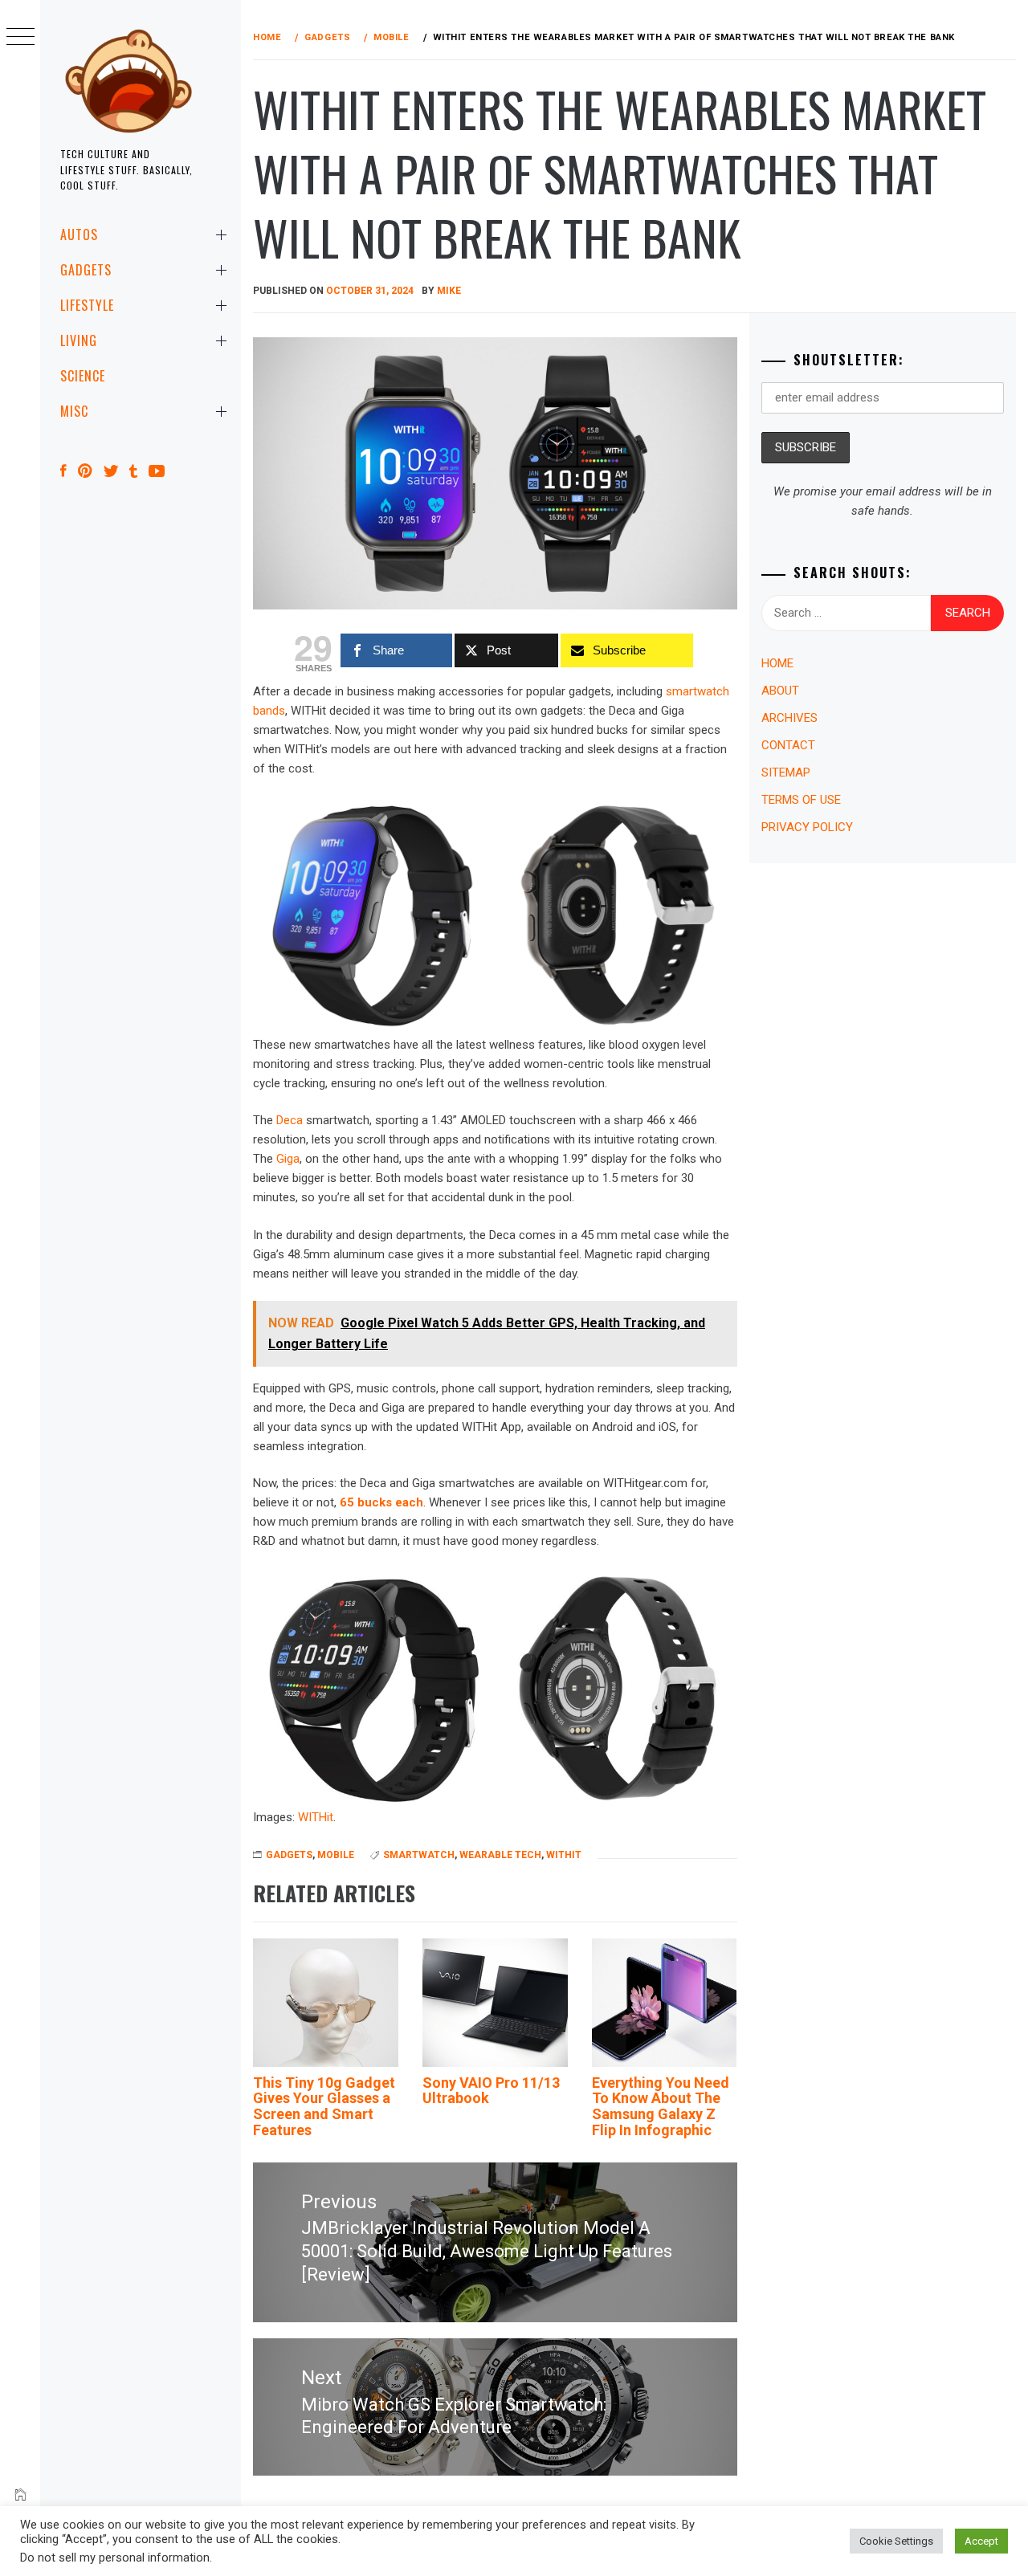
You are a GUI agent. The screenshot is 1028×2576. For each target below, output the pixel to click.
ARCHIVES (789, 718)
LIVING (79, 340)
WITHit (316, 1817)
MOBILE (336, 1855)
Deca (290, 1120)
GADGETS (86, 270)
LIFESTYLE (87, 305)
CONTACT (788, 745)
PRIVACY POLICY (807, 827)
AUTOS (79, 234)
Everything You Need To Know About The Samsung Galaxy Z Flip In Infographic (661, 2106)
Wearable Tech (500, 1855)
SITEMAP (786, 772)
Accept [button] (981, 2541)
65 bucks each (381, 1502)
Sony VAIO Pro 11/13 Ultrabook (491, 2091)
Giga (288, 1159)
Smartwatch (419, 1855)
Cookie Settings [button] (896, 2541)
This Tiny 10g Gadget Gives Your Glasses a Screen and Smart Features (324, 2106)
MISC (74, 411)
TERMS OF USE (801, 800)
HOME (777, 663)
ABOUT (780, 691)
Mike (449, 291)
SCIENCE (83, 376)
